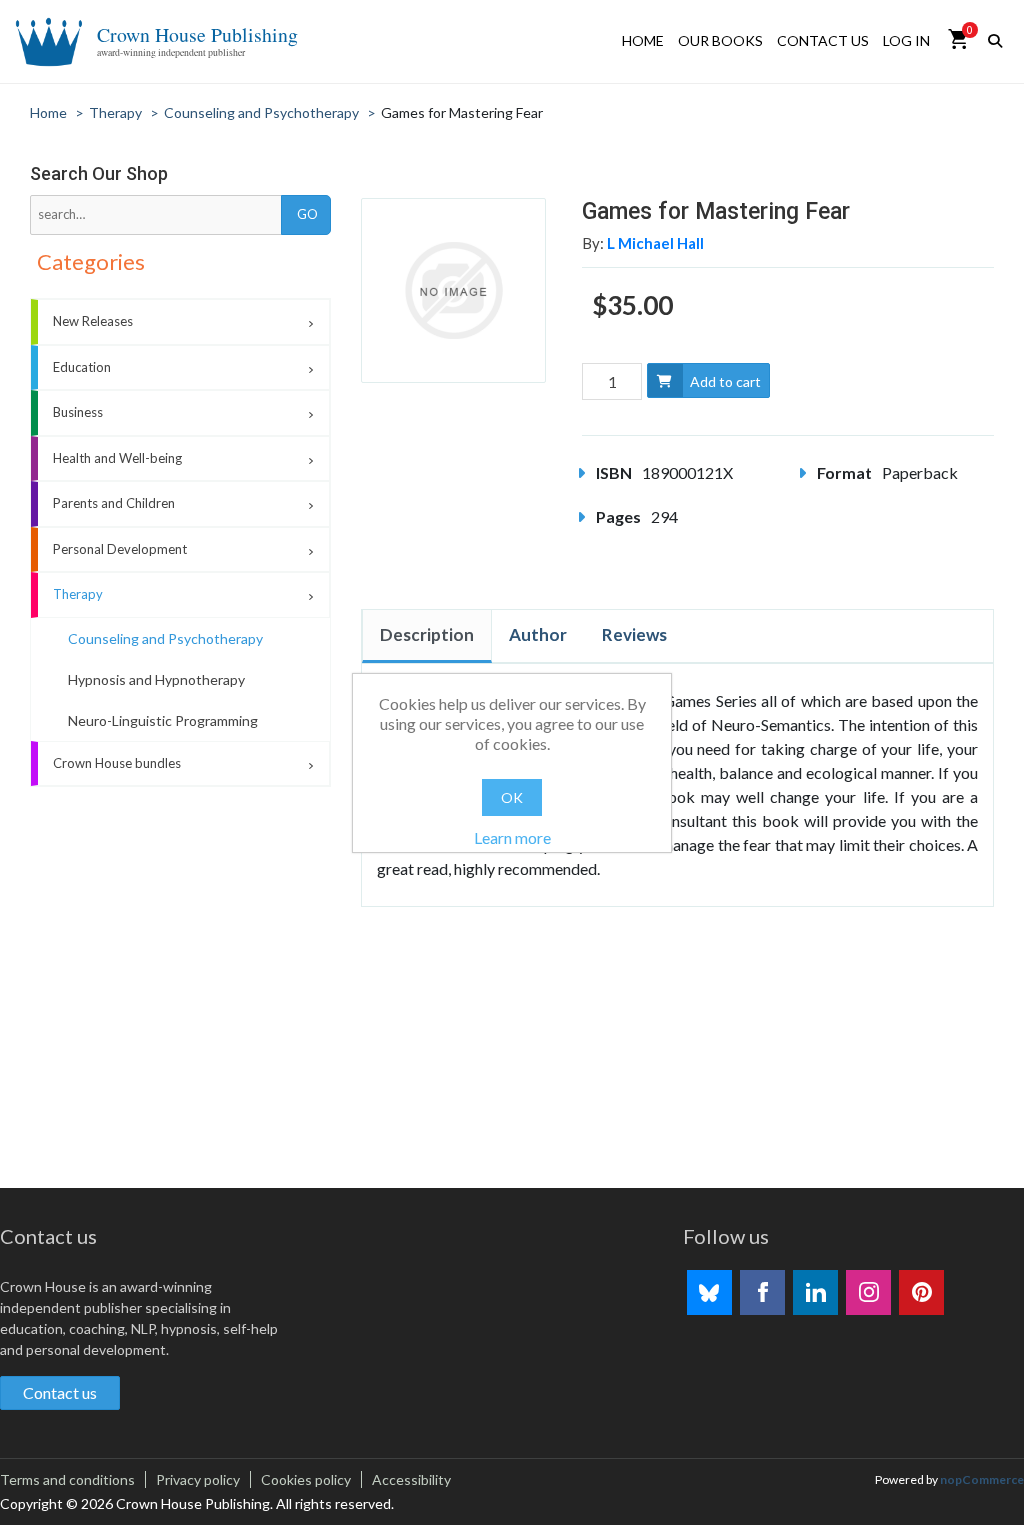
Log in (906, 40)
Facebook (762, 1292)
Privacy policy (198, 1479)
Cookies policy (306, 1479)
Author (538, 634)
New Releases (93, 321)
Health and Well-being (117, 458)
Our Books (720, 40)
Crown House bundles (117, 763)
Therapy (78, 594)
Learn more (512, 837)
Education (82, 367)
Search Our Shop (99, 173)
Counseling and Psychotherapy (165, 638)
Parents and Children (114, 503)
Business (78, 412)
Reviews (634, 634)
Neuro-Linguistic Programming (163, 720)
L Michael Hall (655, 243)
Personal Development (120, 549)
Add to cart (725, 381)
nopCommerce (982, 1479)
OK (512, 797)
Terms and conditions (67, 1479)
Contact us (823, 40)
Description (427, 634)
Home (643, 40)
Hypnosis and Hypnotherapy (156, 679)
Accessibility (411, 1479)
